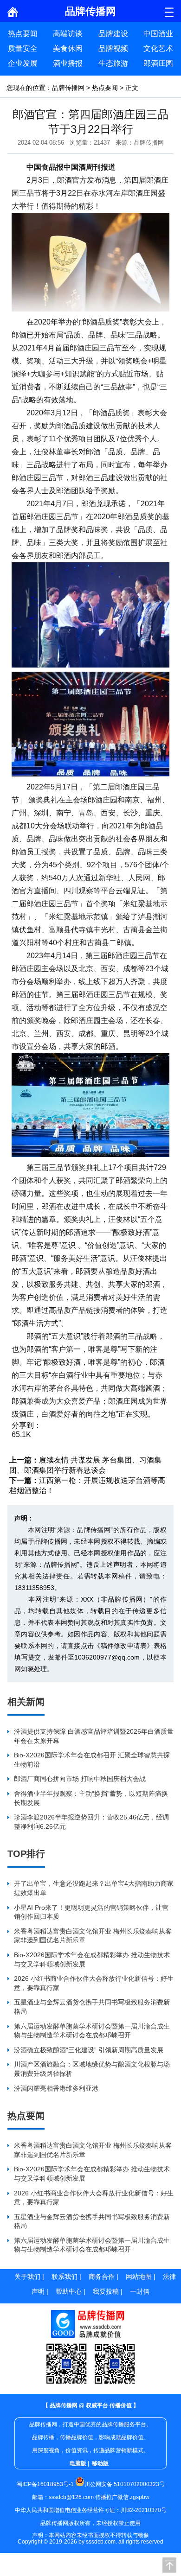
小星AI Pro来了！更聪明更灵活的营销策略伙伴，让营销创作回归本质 (91, 1912)
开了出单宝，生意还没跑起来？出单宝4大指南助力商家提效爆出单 (94, 1888)
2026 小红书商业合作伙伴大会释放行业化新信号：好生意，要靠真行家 (94, 1983)
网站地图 (139, 2277)
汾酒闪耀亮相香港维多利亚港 (56, 2088)
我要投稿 (106, 2291)
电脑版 (78, 2463)
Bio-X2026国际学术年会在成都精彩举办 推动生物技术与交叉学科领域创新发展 (92, 1959)
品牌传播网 (68, 88)
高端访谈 (68, 34)
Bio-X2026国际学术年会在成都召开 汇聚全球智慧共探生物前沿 (92, 1760)
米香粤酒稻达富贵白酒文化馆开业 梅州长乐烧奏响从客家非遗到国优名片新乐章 (93, 1936)
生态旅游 (113, 63)
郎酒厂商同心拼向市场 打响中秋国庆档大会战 (80, 1779)
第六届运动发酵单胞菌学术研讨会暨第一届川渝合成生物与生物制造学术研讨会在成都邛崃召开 (92, 2031)
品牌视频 (113, 48)
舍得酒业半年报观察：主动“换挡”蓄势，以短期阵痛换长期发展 (91, 1798)
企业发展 (23, 63)
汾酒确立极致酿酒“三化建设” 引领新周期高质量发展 (89, 2050)
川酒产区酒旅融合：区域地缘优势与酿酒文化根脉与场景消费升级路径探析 (92, 2069)
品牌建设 (113, 34)
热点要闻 (23, 34)
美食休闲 (68, 48)
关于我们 (27, 2277)
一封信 (140, 2291)
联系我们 (65, 2277)
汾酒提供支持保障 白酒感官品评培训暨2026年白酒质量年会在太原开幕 (94, 1736)
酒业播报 (68, 63)
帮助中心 (69, 2291)
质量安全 (23, 48)
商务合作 (102, 2277)
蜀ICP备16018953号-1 (45, 2484)
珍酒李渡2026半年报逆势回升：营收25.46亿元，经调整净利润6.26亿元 (91, 1822)
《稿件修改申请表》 (123, 1646)
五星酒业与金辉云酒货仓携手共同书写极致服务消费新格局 (92, 2007)
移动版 (100, 2463)
